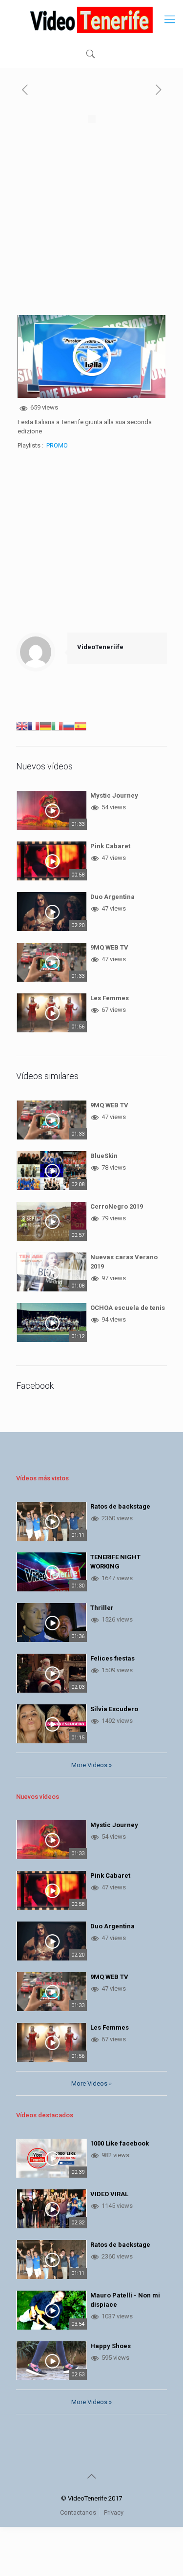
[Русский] (69, 725)
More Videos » (91, 1765)
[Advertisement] (91, 224)
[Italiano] (57, 725)
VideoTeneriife (100, 647)
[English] (22, 725)
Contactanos (78, 2512)
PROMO (57, 445)
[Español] (81, 725)
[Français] (34, 725)
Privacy (114, 2512)
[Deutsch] (45, 725)
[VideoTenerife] (91, 19)
